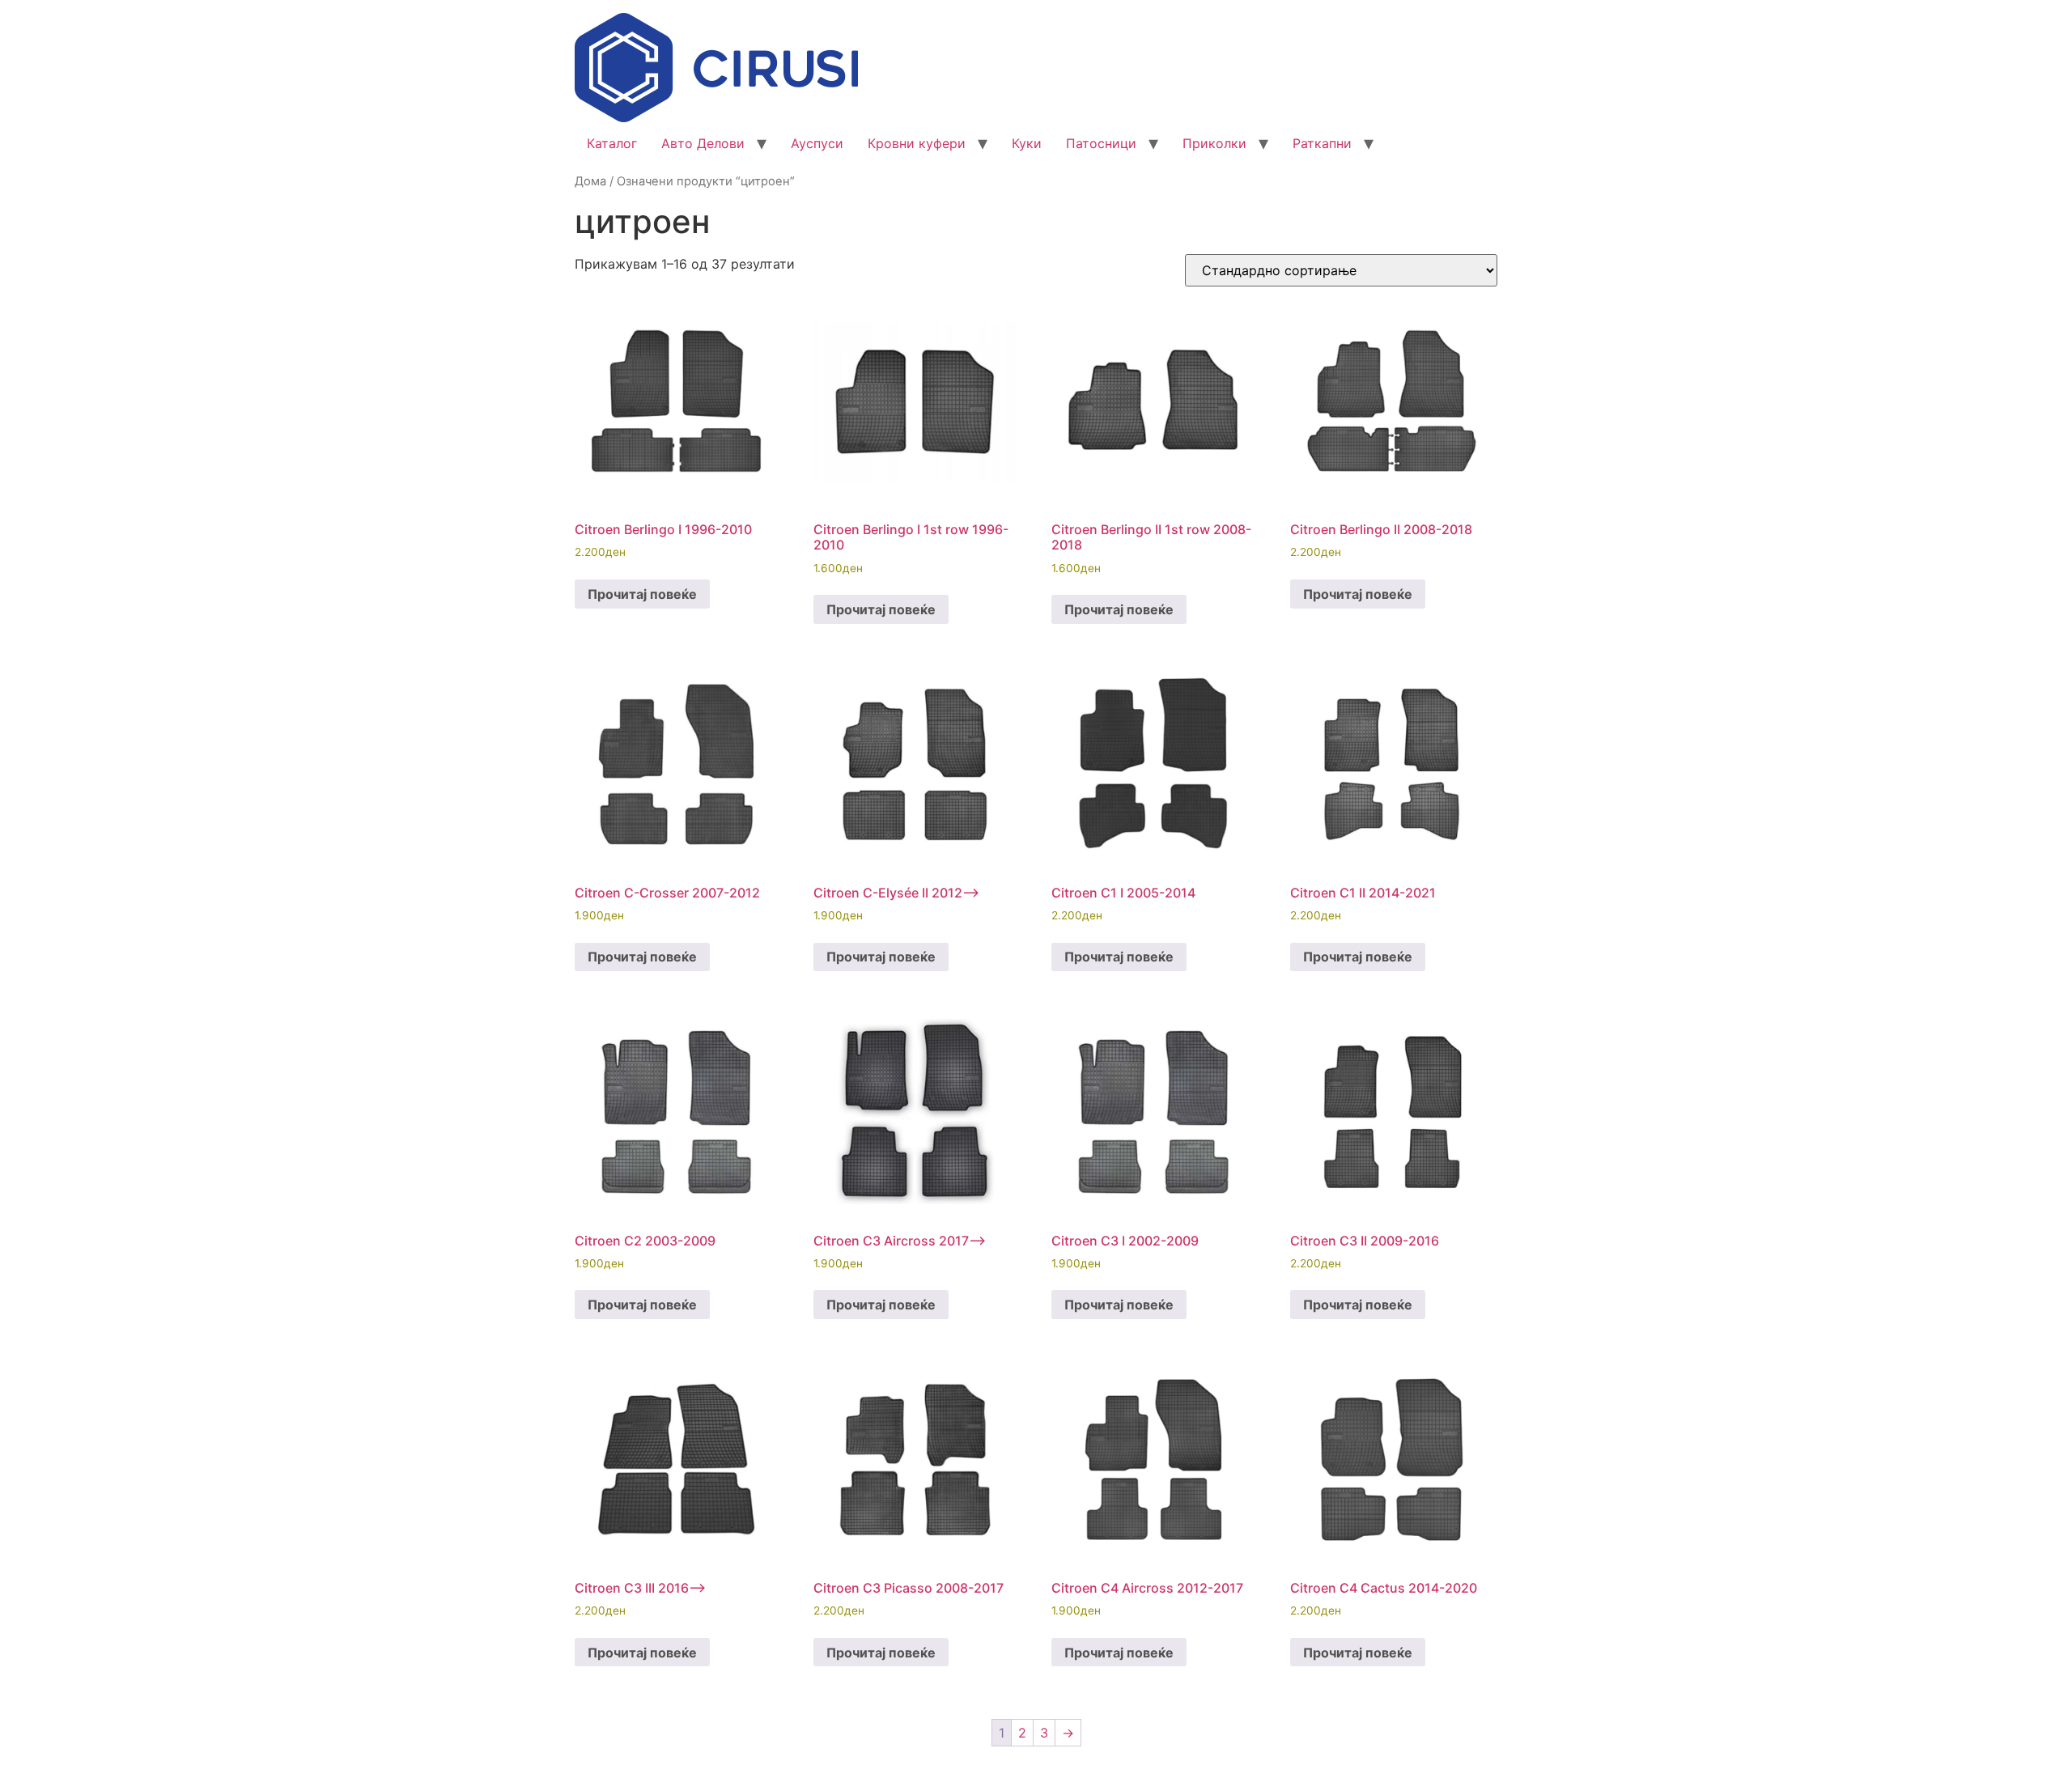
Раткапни (1322, 143)
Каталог (612, 143)
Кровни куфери (917, 143)
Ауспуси (817, 143)
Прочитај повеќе (642, 594)
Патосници (1101, 143)
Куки (1027, 143)
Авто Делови (703, 143)
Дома (590, 181)
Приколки (1214, 143)
